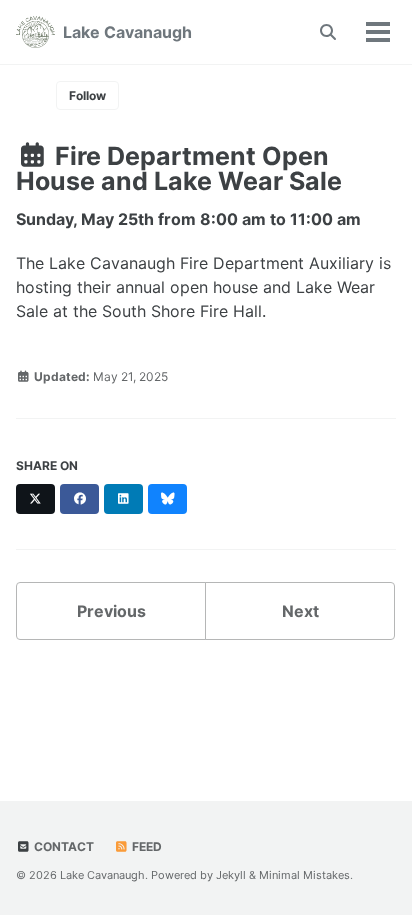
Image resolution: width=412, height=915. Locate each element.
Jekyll (231, 875)
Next (300, 611)
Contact (62, 846)
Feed (145, 846)
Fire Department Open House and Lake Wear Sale (179, 168)
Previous (111, 611)
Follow (87, 95)
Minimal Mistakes (304, 875)
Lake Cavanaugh (127, 32)
